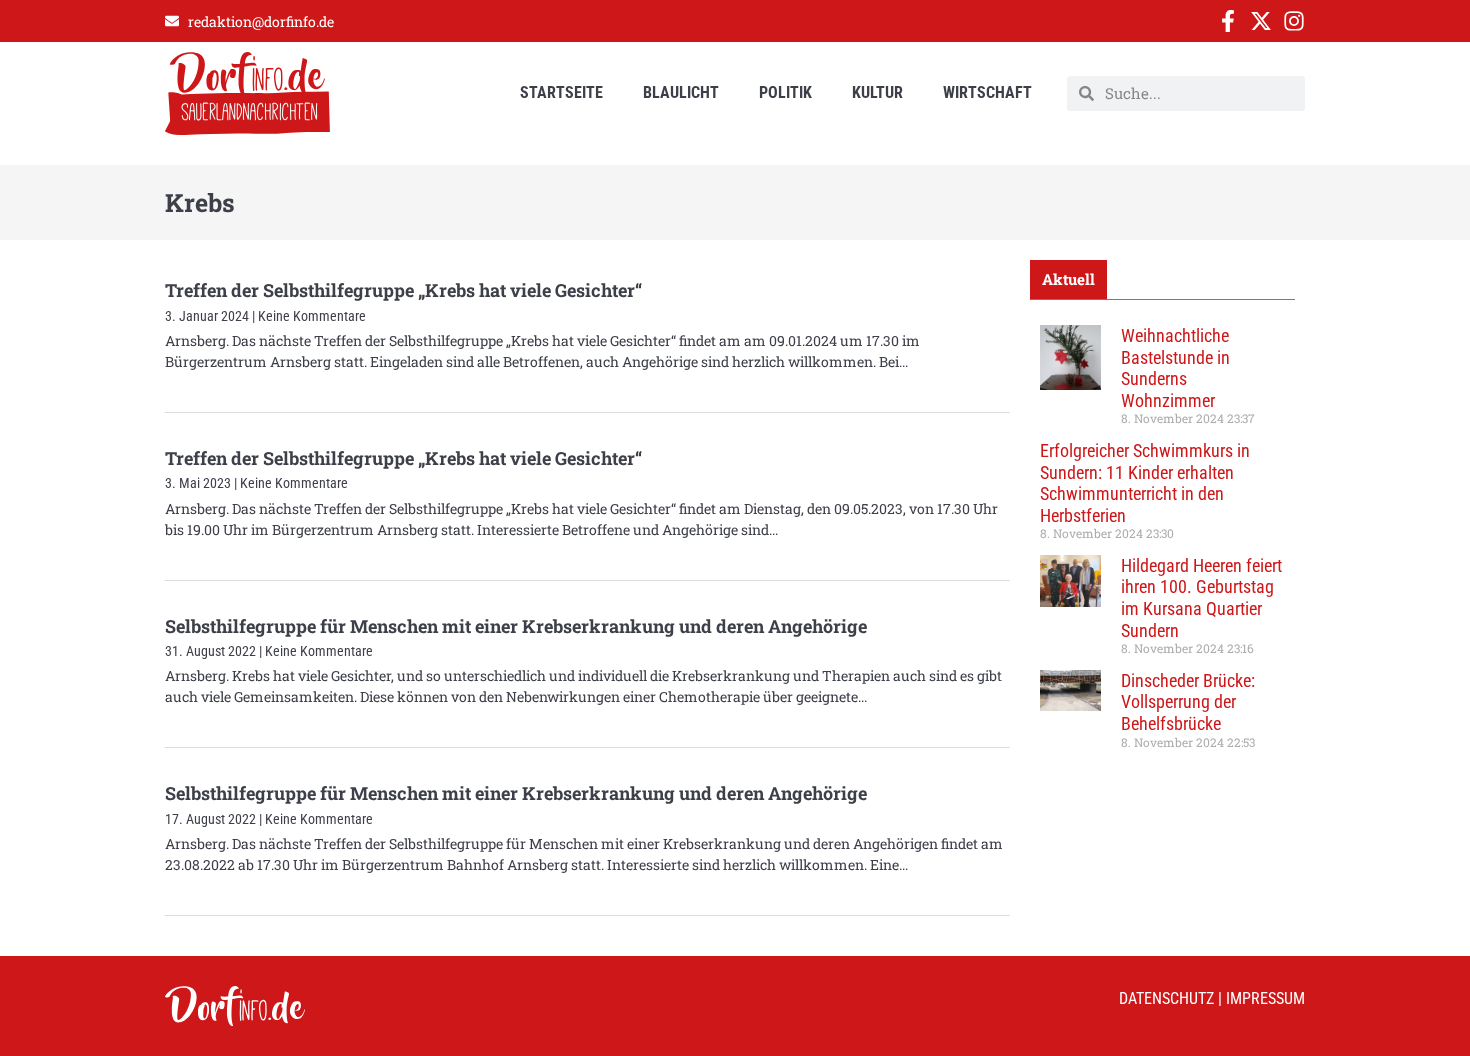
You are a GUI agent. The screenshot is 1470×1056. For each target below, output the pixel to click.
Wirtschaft (987, 92)
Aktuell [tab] (1068, 279)
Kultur (877, 92)
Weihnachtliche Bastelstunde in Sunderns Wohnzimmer (1175, 368)
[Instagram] (1294, 21)
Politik (785, 92)
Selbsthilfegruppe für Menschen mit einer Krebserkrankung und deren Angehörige (516, 626)
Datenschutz (1166, 998)
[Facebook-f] (1228, 21)
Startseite (561, 92)
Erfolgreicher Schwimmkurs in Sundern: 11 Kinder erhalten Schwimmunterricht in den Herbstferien (1145, 483)
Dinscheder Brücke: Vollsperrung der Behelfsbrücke (1188, 702)
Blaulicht (681, 92)
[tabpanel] (1162, 544)
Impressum (1265, 998)
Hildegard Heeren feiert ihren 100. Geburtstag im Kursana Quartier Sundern (1201, 598)
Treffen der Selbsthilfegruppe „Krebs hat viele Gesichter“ (403, 290)
